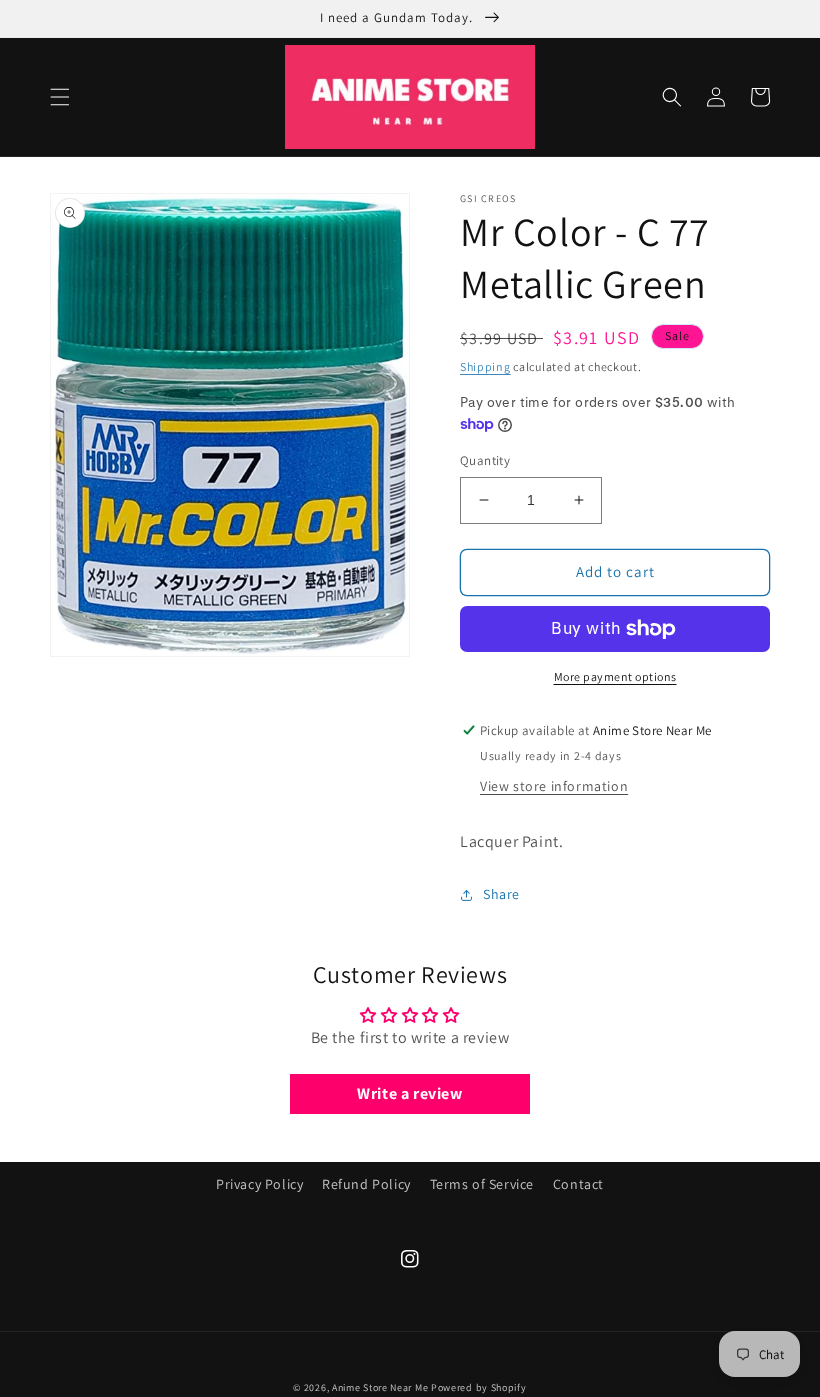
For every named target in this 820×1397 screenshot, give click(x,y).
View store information (554, 786)
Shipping (485, 366)
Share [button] (501, 894)
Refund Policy (366, 1184)
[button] (60, 97)
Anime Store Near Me (380, 1387)
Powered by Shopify (479, 1387)
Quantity (485, 460)
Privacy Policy (259, 1184)
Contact (578, 1184)
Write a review (409, 1093)
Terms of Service (482, 1184)
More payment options (615, 676)
